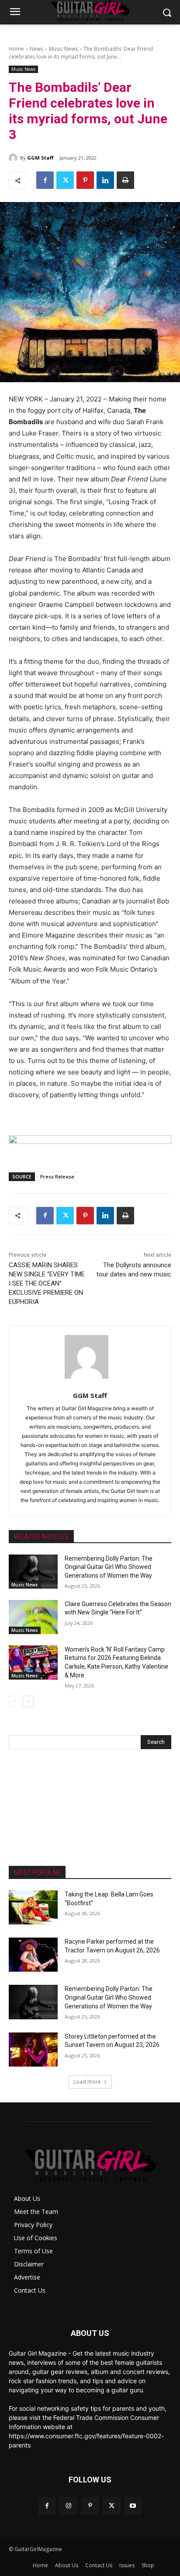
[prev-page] (14, 1701)
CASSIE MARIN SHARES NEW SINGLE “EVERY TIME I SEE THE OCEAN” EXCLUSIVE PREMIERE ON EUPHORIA (47, 1283)
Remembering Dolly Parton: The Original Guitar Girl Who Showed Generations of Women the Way (109, 1567)
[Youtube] (133, 2506)
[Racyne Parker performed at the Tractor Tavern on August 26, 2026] (33, 1955)
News (36, 49)
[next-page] (28, 1701)
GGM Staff (40, 158)
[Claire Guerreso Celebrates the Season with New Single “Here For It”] (33, 1617)
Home (16, 49)
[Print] (125, 180)
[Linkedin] (105, 180)
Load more (87, 2082)
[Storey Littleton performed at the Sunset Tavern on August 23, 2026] (33, 2050)
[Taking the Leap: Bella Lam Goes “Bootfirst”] (33, 1907)
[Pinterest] (85, 180)
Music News (63, 49)
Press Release (57, 1176)
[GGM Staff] (14, 158)
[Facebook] (45, 180)
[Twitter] (65, 180)
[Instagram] (68, 2506)
